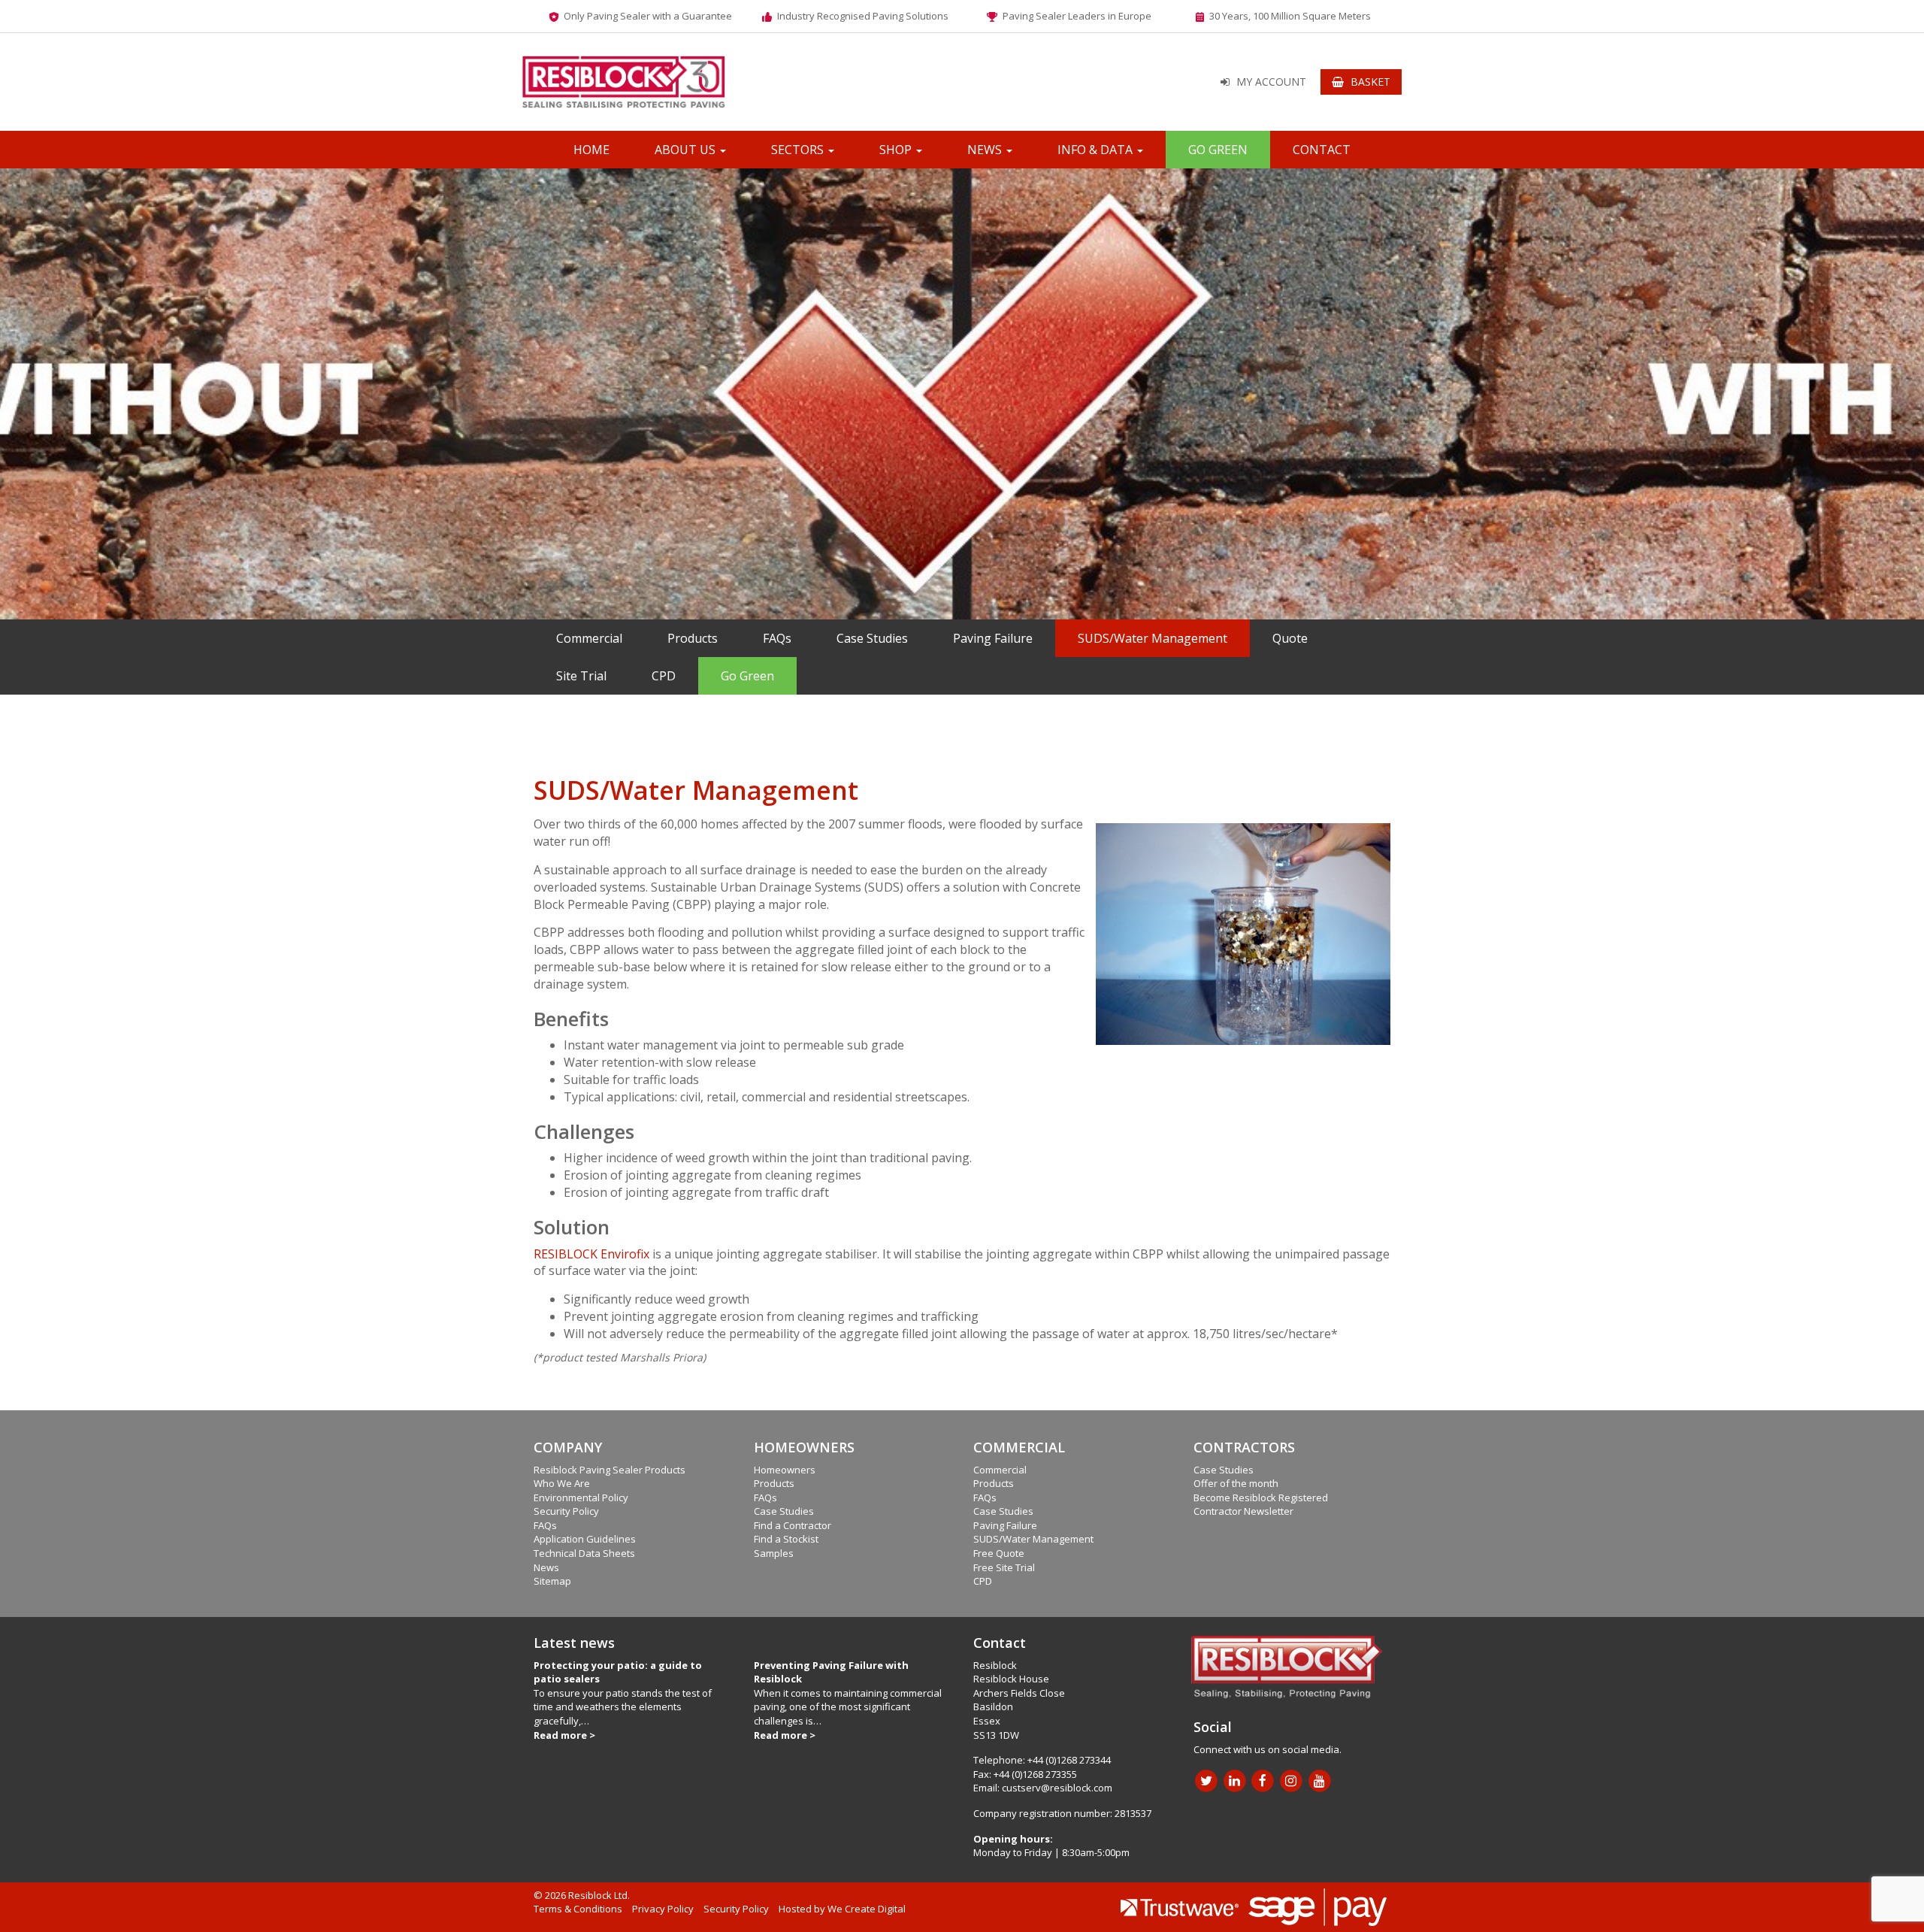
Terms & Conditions (578, 1909)
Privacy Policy (663, 1909)
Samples (774, 1553)
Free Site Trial (1004, 1567)
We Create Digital (867, 1909)
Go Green (1218, 150)
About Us (687, 150)
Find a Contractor (793, 1525)
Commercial (589, 638)
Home (591, 150)
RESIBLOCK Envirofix (591, 1254)
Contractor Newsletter (1243, 1511)
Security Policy (566, 1511)
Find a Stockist (786, 1539)
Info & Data (1097, 150)
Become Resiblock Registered (1261, 1497)
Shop (897, 150)
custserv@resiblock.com (1057, 1788)
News (986, 150)
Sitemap (552, 1581)
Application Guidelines (585, 1539)
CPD (664, 676)
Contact (1322, 150)
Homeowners (785, 1470)
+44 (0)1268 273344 (1069, 1760)
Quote (1290, 638)
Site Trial (581, 676)
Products (693, 638)
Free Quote (999, 1553)
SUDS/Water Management (1153, 638)
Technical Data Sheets (584, 1553)
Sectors (799, 150)
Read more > (564, 1735)
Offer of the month (1236, 1483)
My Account (1271, 82)
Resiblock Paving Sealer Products (610, 1470)
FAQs (777, 638)
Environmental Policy (581, 1497)
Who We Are (562, 1483)
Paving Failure (993, 638)
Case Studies (872, 638)
